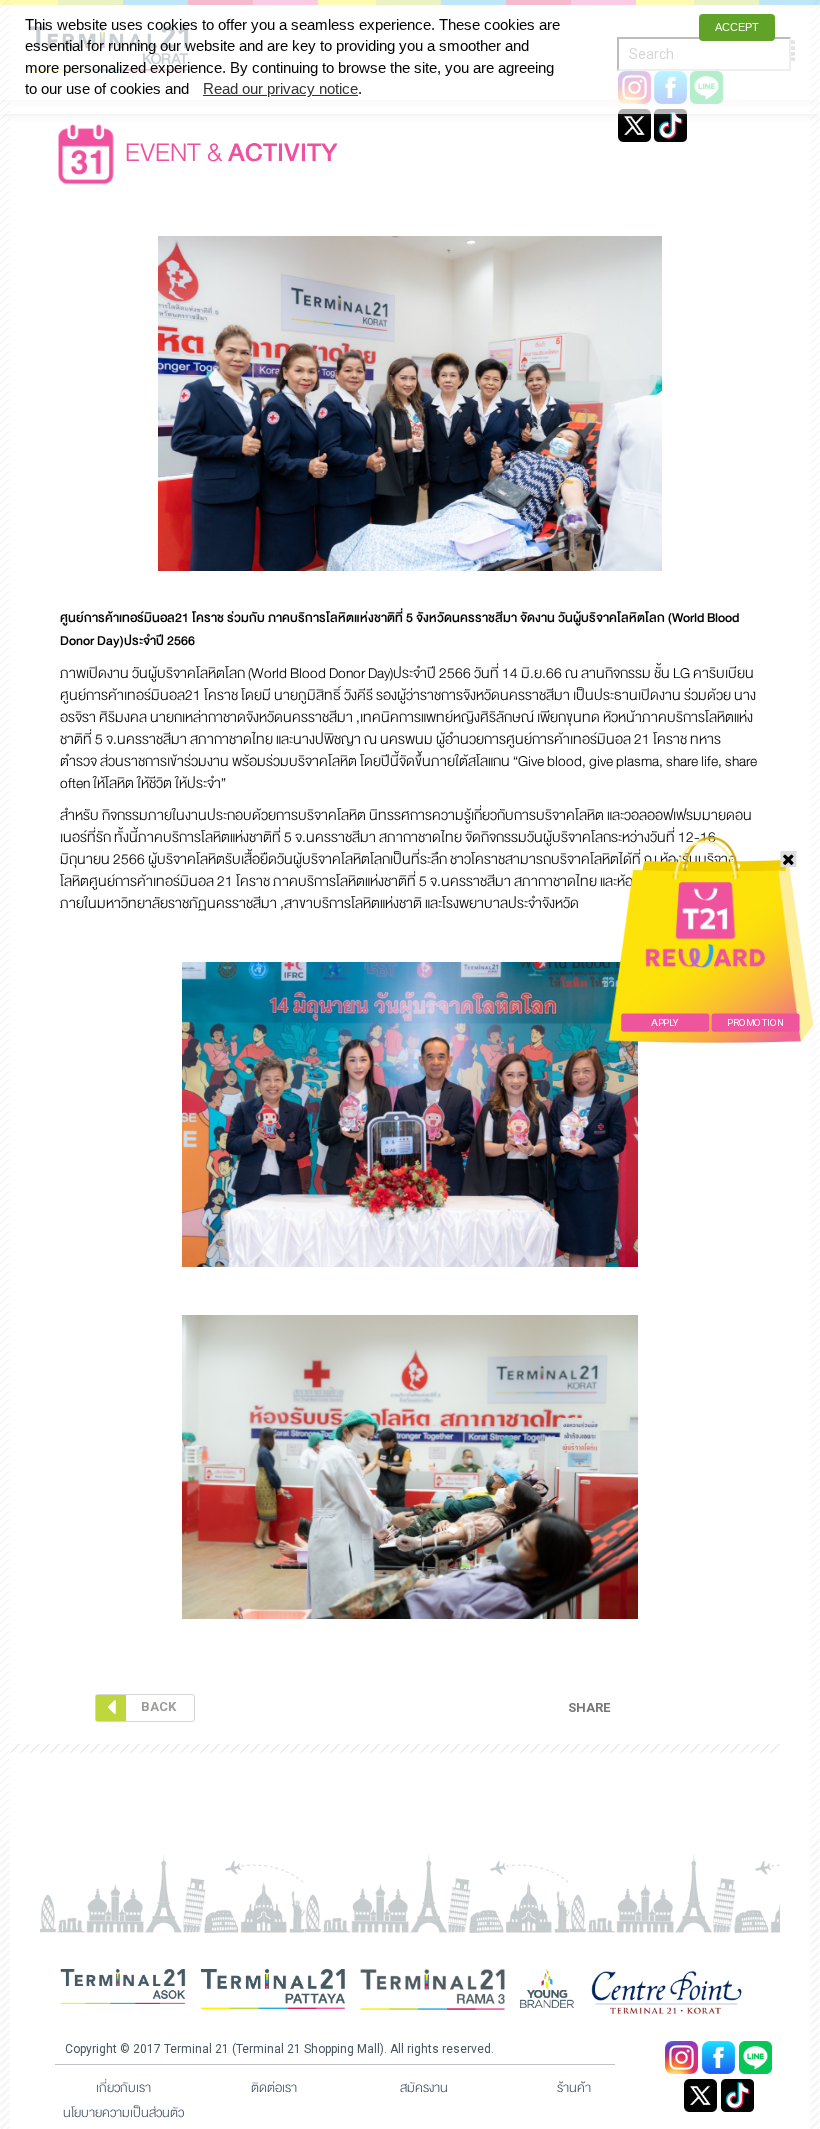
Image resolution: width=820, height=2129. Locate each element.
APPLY (664, 1022)
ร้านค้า (574, 2088)
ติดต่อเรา (274, 2088)
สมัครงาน (424, 2088)
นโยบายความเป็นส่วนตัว (123, 2113)
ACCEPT (737, 27)
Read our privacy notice (280, 88)
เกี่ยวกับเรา (123, 2088)
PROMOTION (755, 1022)
